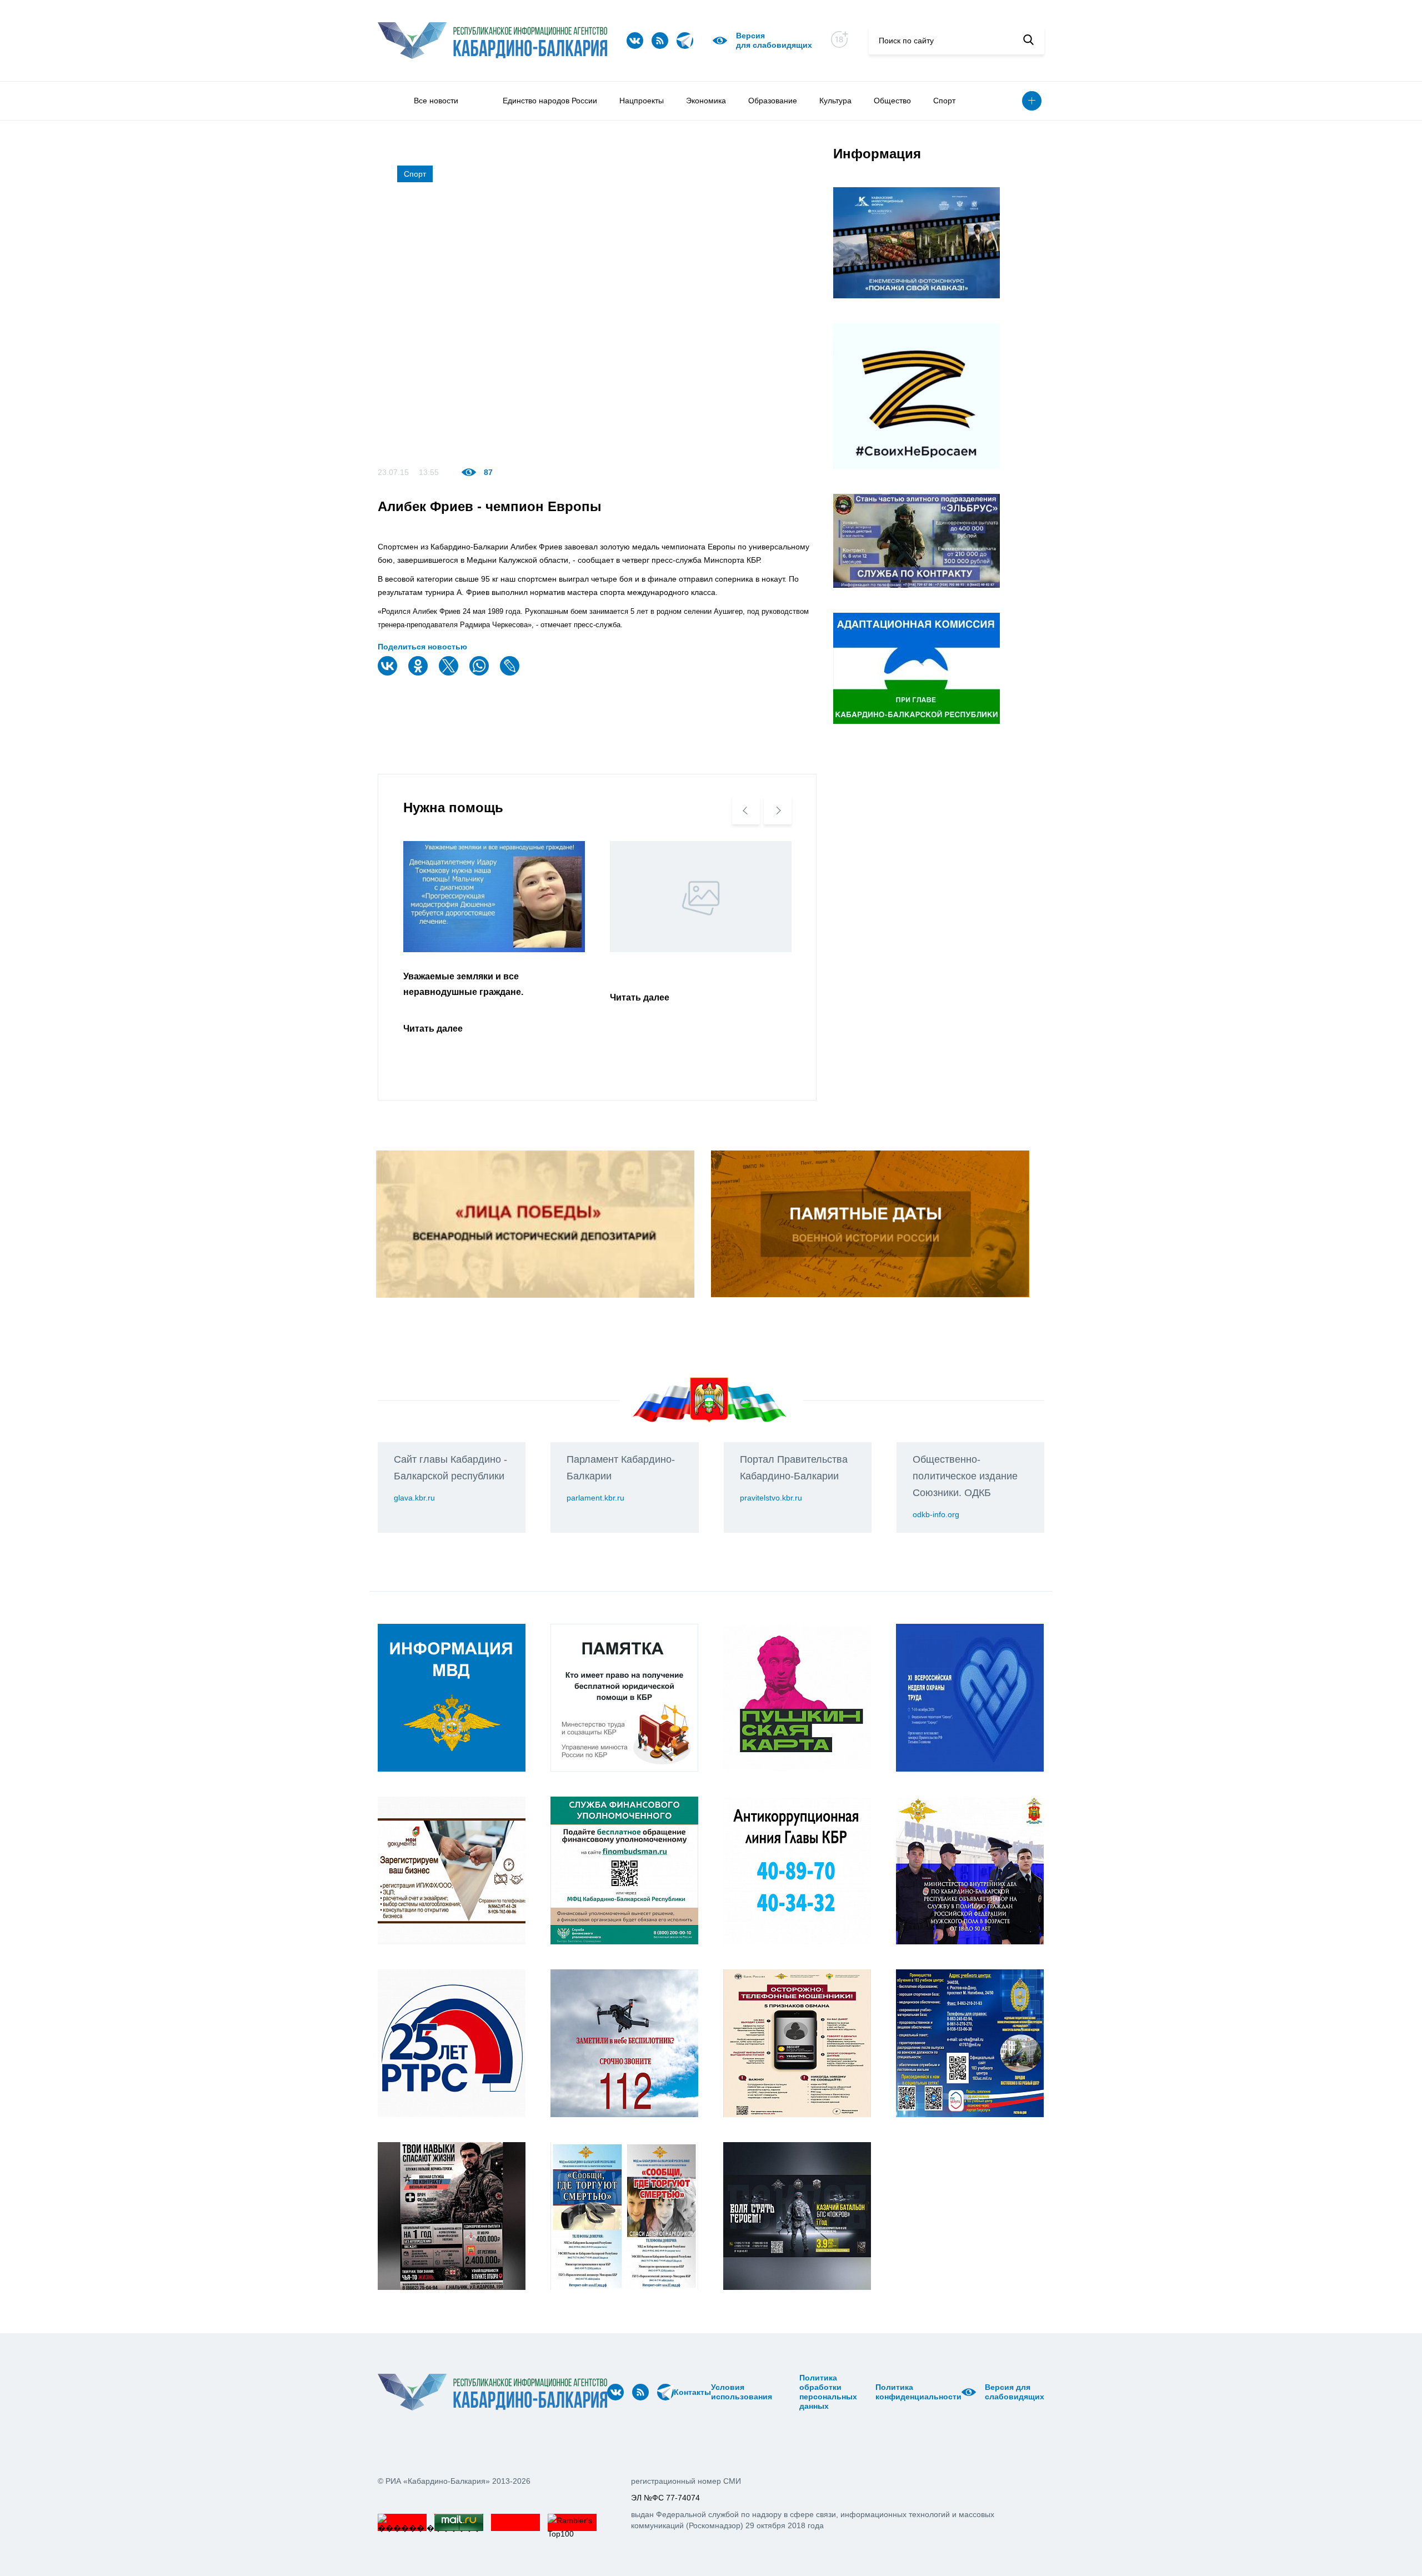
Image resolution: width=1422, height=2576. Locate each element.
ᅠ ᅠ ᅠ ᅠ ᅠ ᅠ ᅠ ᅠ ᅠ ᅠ (789, 2392)
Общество (892, 101)
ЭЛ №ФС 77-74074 (665, 2498)
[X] (450, 673)
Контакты (692, 2392)
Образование (773, 101)
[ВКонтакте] (389, 673)
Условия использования (742, 2392)
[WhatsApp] (480, 673)
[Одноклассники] (419, 673)
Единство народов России (550, 101)
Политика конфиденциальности (918, 2392)
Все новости (436, 101)
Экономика (706, 101)
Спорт (944, 101)
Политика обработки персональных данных (828, 2392)
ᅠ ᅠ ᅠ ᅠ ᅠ (776, 2392)
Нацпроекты (642, 101)
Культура (835, 101)
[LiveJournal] (511, 673)
